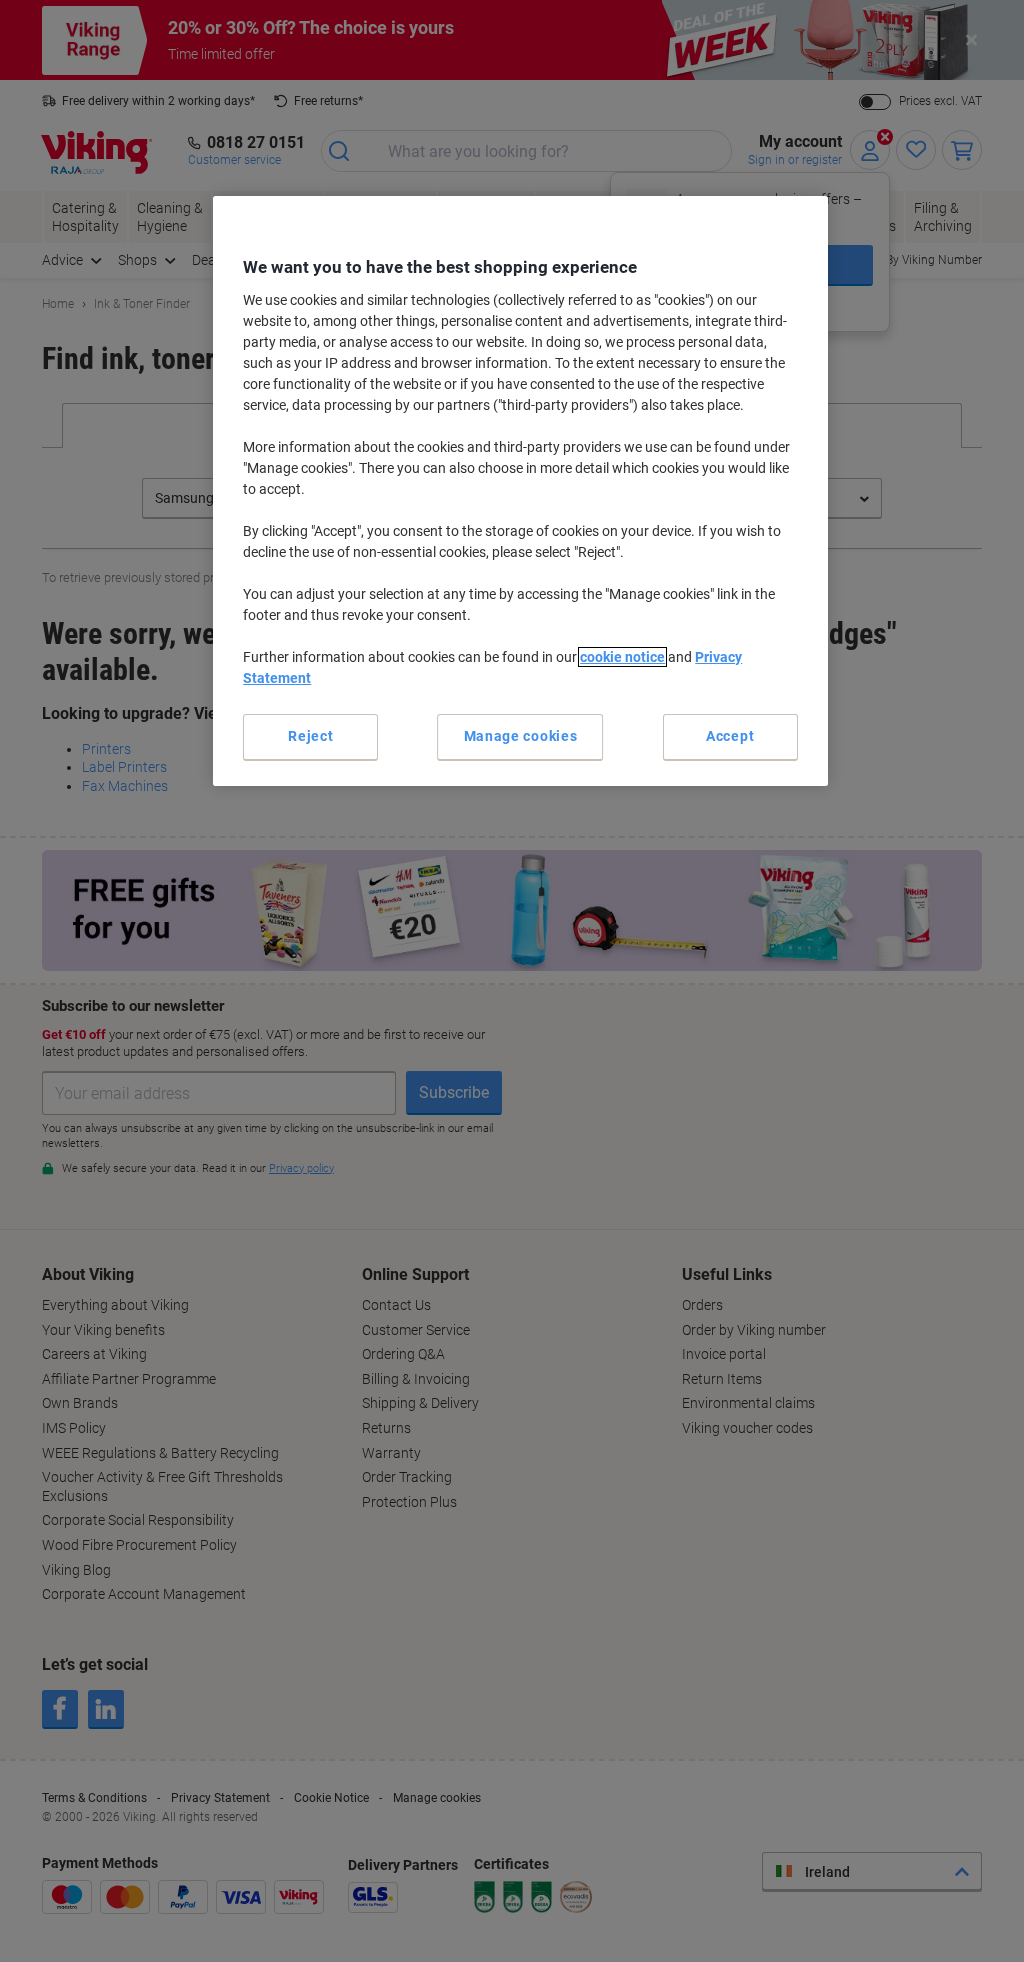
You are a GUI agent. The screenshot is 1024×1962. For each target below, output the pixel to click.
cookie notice (622, 657)
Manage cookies (521, 736)
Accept (730, 736)
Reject (310, 736)
